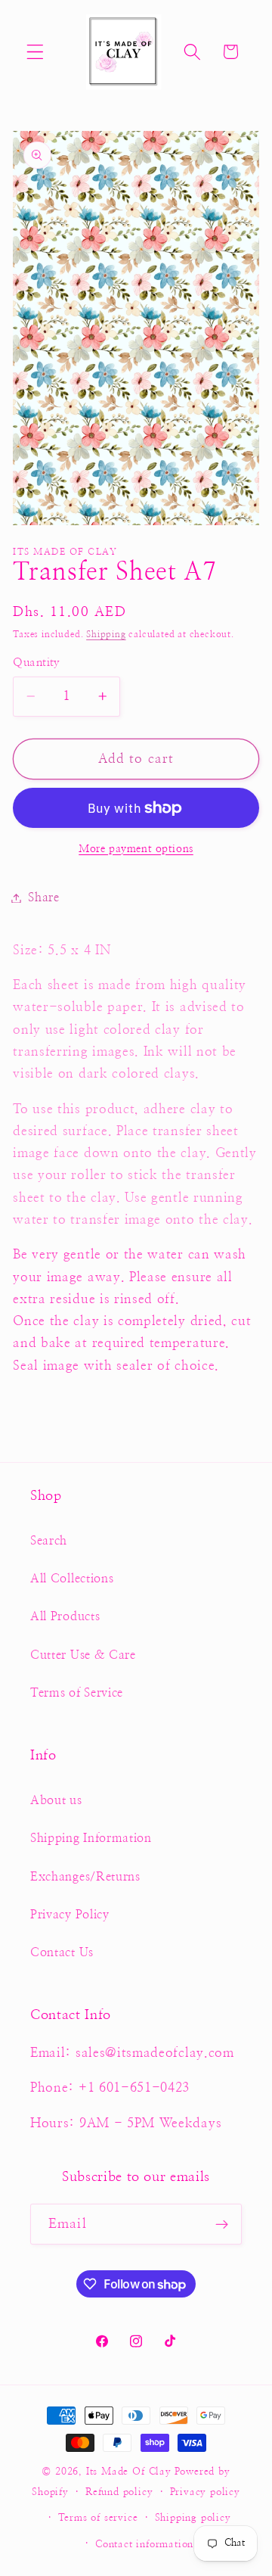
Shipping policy (193, 2518)
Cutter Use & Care (83, 1655)
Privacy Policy (70, 1915)
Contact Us (62, 1952)
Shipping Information (91, 1838)
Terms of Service (77, 1693)
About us (56, 1800)
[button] (35, 52)
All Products (65, 1616)
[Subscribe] (222, 2224)
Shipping (106, 635)
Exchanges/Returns (85, 1877)
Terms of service (98, 2518)
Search (49, 1541)
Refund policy (119, 2492)
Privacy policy (205, 2492)
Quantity (37, 663)
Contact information (144, 2545)
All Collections (72, 1579)
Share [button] (43, 898)
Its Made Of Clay (129, 2472)
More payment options (136, 849)
